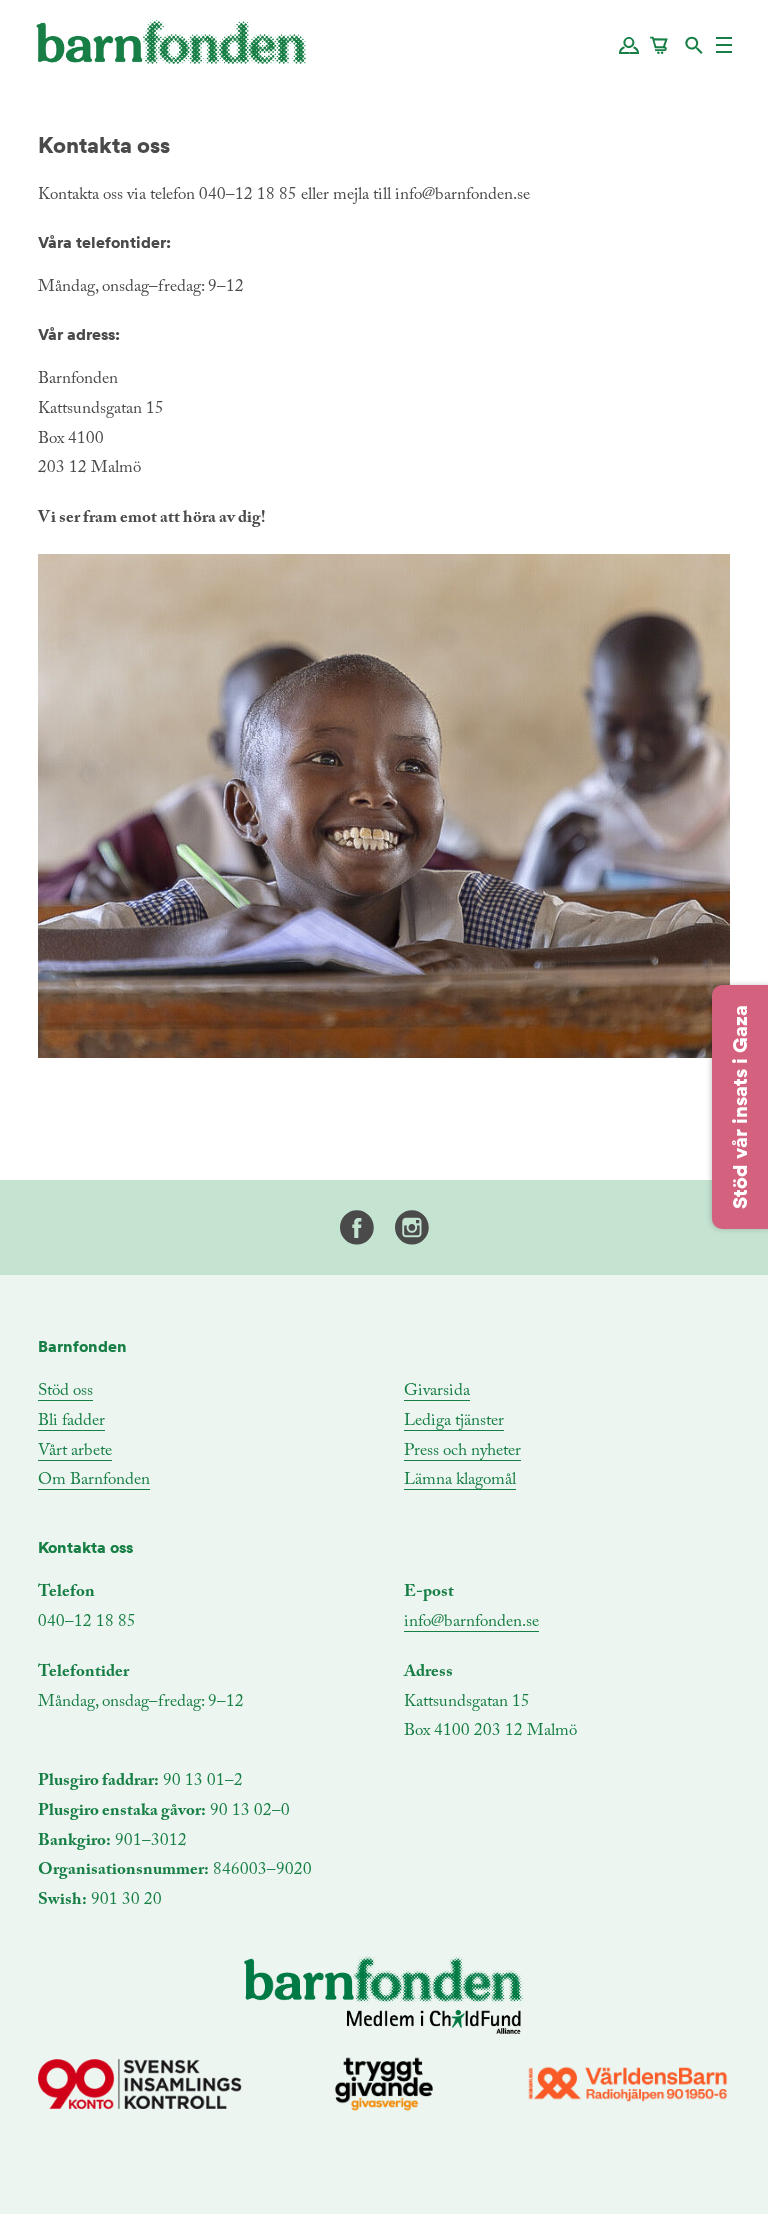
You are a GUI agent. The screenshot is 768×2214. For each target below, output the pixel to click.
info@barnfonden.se (471, 1622)
